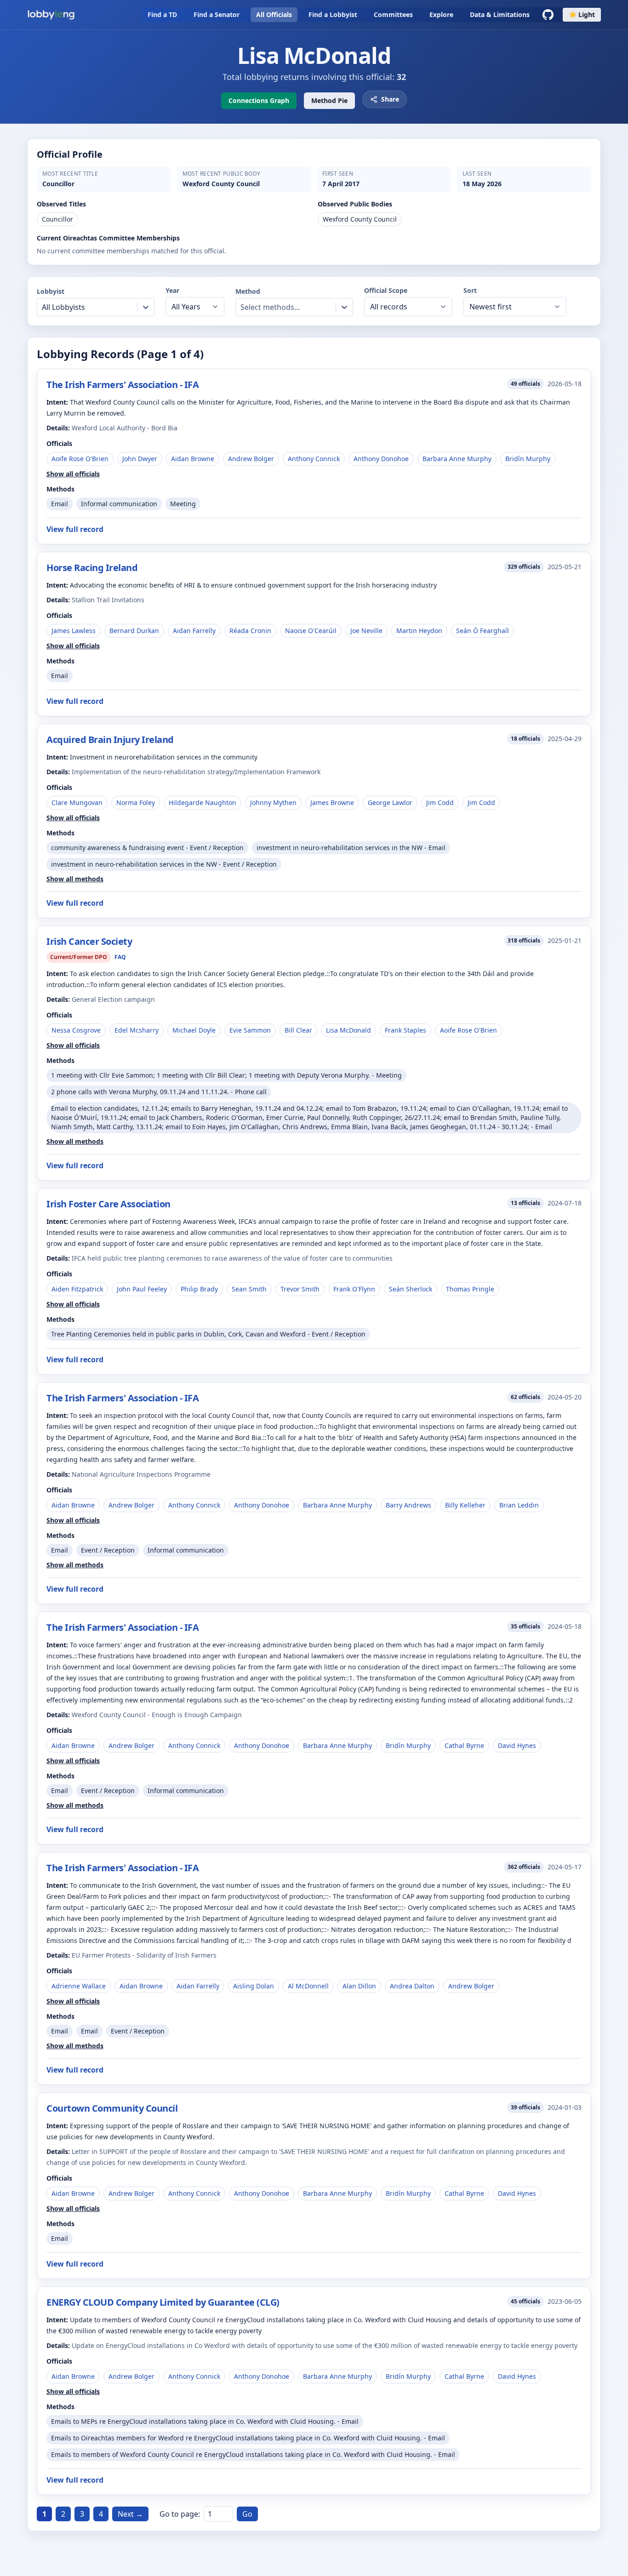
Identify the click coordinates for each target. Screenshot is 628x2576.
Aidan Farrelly (194, 631)
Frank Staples (405, 1030)
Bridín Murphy (528, 459)
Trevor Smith (300, 1289)
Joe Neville (366, 631)
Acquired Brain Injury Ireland (110, 740)
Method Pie (329, 100)
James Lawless (74, 631)
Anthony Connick (314, 459)
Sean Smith (249, 1289)
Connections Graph (259, 100)
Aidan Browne (193, 459)
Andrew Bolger (251, 459)
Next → (130, 2514)
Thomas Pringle (470, 1289)
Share (390, 99)
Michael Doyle (194, 1030)
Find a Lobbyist (333, 14)
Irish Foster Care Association (108, 1204)
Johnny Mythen (273, 803)
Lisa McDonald (348, 1030)
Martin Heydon (419, 631)
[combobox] (43, 307)
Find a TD (162, 14)
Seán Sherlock (411, 1289)
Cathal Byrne (464, 1745)
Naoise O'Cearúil (311, 631)
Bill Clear (298, 1030)
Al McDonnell (308, 1986)
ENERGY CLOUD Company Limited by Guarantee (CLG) (163, 2302)
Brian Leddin (519, 1505)
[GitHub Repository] (548, 15)
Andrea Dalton (412, 1986)
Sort (470, 290)
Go (247, 2514)
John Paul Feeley (142, 1289)
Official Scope (386, 290)
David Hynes (517, 1745)
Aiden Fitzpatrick (77, 1289)
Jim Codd (440, 803)
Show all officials (73, 474)
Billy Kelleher (465, 1505)
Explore (441, 14)
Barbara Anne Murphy (457, 459)
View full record (75, 529)
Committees (393, 14)
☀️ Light (582, 14)
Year (172, 290)
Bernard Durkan (134, 631)
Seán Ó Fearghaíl (482, 631)
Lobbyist (51, 291)
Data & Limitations (500, 14)
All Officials (274, 14)
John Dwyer (140, 459)
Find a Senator (217, 14)
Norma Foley (136, 803)
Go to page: (180, 2514)
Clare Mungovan (77, 803)
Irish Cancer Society (89, 941)
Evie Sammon (250, 1030)
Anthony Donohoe (381, 459)
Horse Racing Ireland (92, 568)
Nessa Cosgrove (76, 1030)
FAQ (120, 957)
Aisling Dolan (254, 1986)
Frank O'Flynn (354, 1289)
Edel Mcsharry (137, 1030)
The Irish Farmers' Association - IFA (123, 385)
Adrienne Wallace (79, 1986)
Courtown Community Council (112, 2108)
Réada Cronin (250, 631)
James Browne (332, 803)
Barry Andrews (408, 1505)
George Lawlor (390, 803)
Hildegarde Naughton (203, 803)
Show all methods (75, 879)
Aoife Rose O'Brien (80, 459)
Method (248, 291)
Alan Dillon (359, 1986)
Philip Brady (199, 1289)
